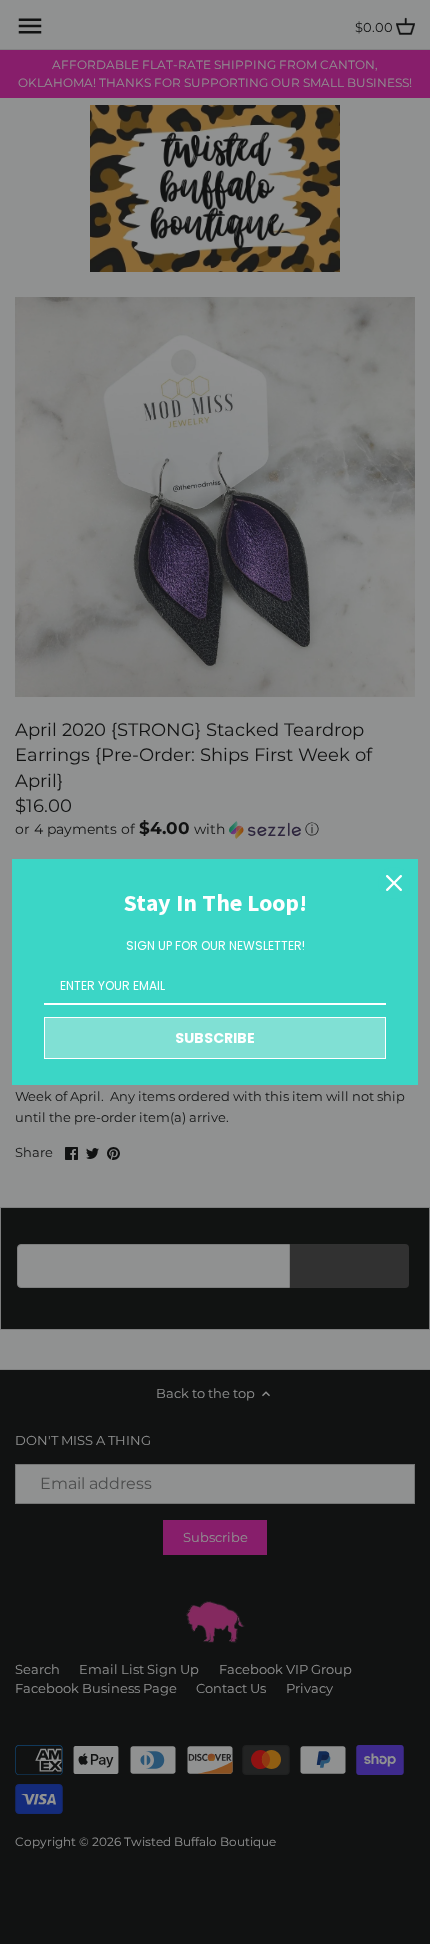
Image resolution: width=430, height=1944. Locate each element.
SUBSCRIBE (215, 1038)
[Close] (394, 883)
